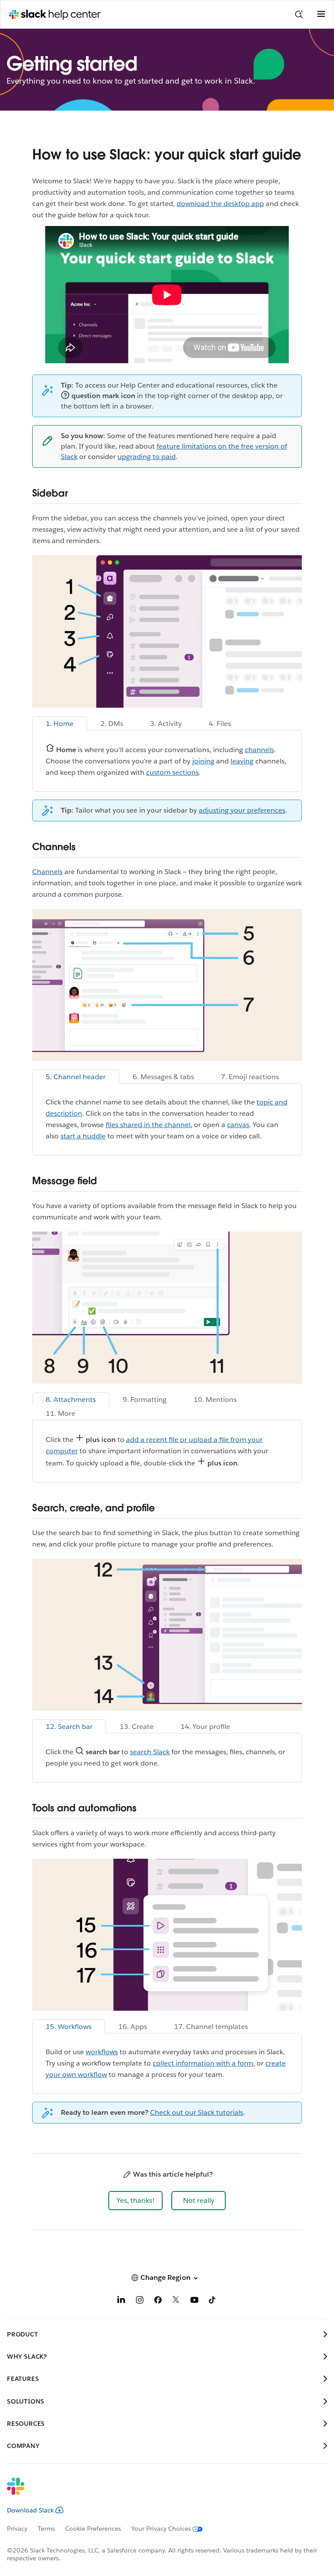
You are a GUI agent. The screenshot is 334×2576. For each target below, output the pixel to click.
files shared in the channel (148, 1125)
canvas (238, 1125)
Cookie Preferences (93, 2529)
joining (203, 761)
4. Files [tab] (220, 724)
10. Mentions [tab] (215, 1399)
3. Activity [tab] (166, 724)
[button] (135, 2201)
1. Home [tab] (60, 724)
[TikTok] (213, 2301)
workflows (102, 2052)
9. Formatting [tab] (145, 1399)
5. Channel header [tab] (76, 1077)
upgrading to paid (147, 457)
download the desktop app (220, 204)
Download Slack (30, 2510)
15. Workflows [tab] (68, 2027)
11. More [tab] (60, 1413)
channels (259, 750)
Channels (47, 872)
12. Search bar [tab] (69, 1727)
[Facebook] (158, 2301)
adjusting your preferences (242, 810)
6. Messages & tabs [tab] (163, 1077)
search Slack (150, 1752)
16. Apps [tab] (133, 2027)
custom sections (172, 772)
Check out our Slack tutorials (197, 2112)
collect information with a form (203, 2063)
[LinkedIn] (121, 2301)
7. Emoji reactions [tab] (250, 1077)
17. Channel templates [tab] (211, 2027)
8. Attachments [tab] (71, 1399)
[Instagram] (140, 2301)
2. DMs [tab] (112, 724)
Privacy (17, 2529)
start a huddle (83, 1136)
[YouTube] (194, 2301)
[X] (176, 2301)
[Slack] (160, 2492)
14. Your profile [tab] (205, 1727)
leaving (242, 761)
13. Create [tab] (137, 1727)
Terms (46, 2529)
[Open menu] (321, 14)
